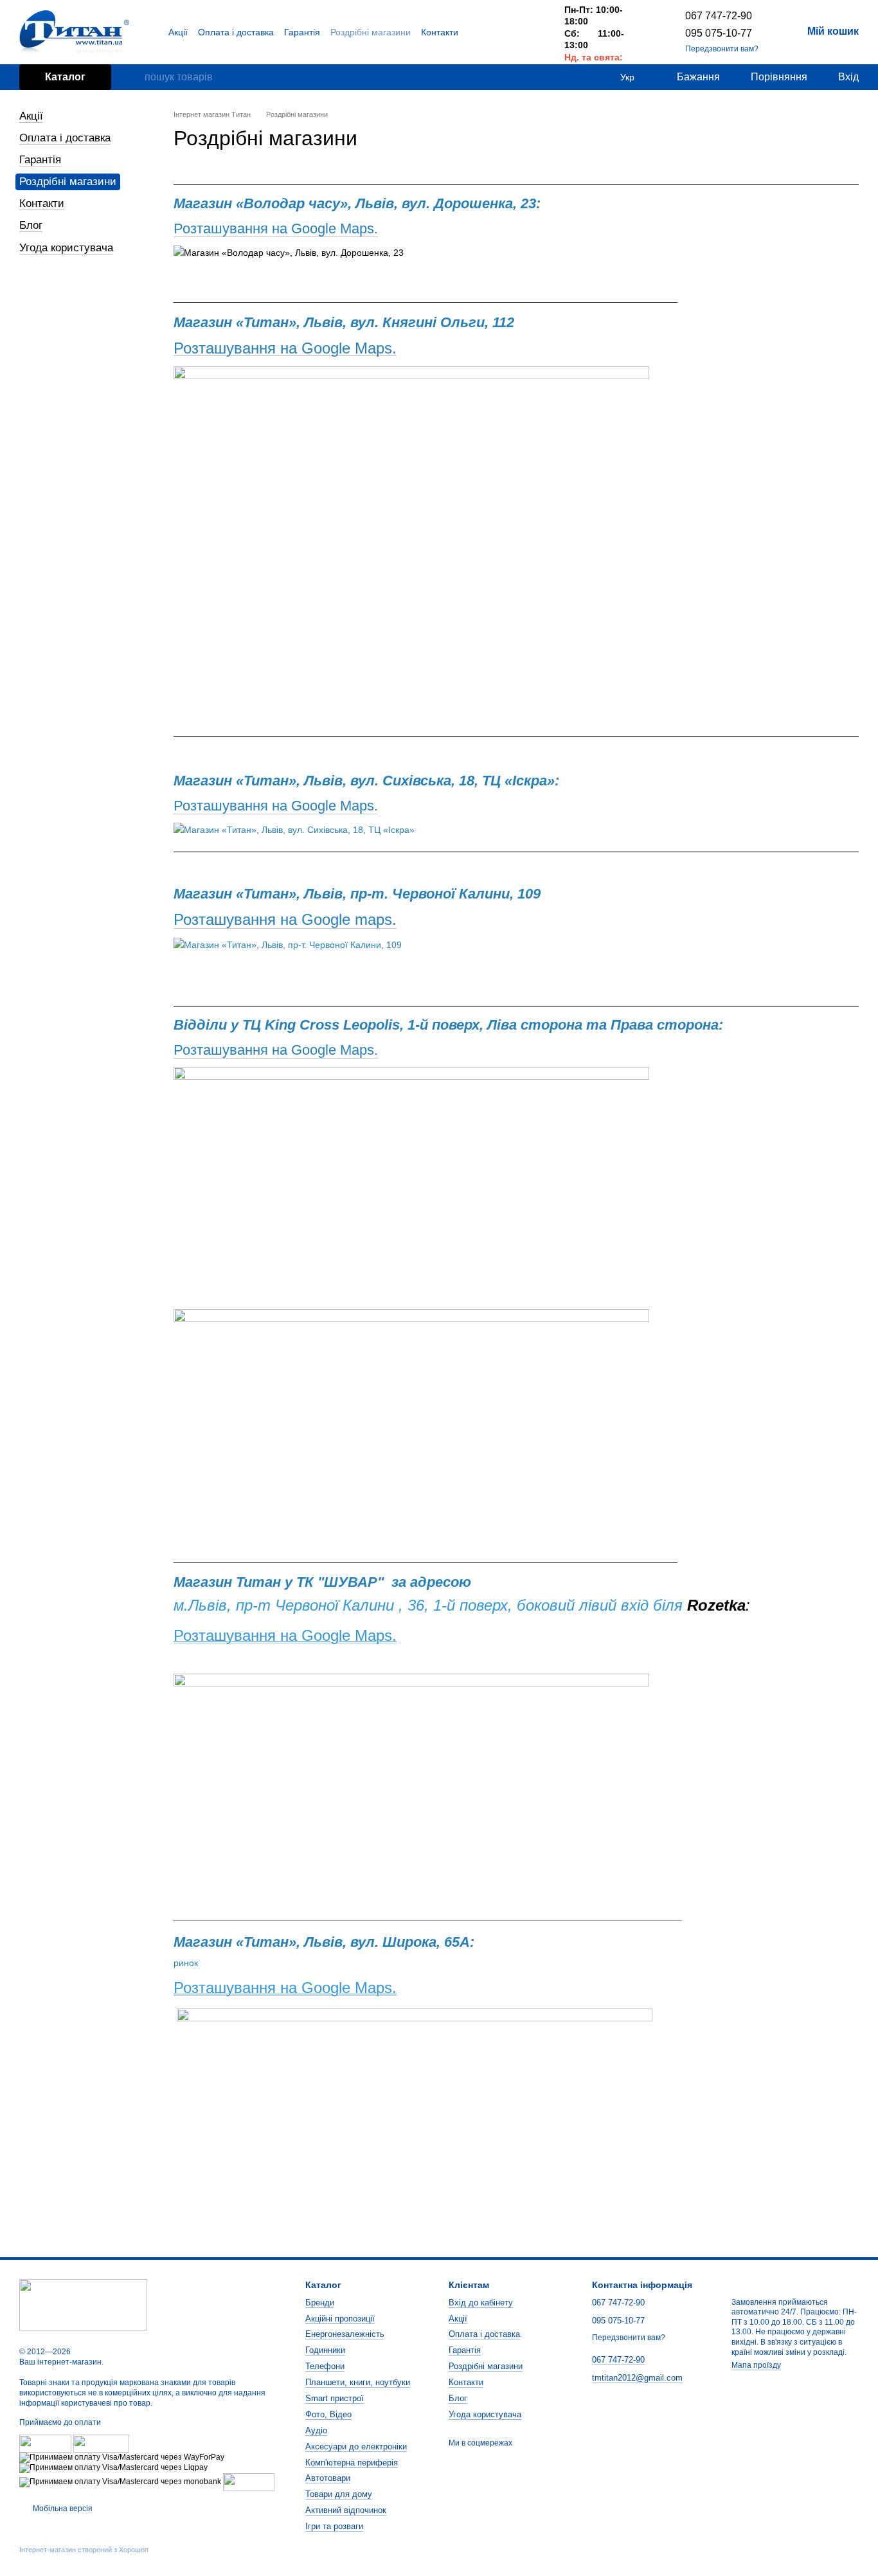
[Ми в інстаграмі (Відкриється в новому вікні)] (531, 32)
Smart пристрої (335, 2398)
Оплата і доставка (236, 32)
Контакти (440, 32)
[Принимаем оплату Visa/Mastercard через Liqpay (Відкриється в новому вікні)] (113, 2467)
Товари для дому (339, 2494)
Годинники (325, 2350)
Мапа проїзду (756, 2365)
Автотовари (328, 2478)
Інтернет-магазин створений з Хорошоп (84, 2550)
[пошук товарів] (134, 77)
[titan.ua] (83, 2305)
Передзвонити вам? (722, 49)
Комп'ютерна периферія (352, 2463)
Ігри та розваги (334, 2526)
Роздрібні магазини (371, 32)
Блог (31, 225)
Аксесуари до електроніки (356, 2446)
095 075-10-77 (719, 33)
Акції (178, 32)
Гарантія (302, 32)
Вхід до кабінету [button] (481, 2303)
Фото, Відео (328, 2414)
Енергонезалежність (345, 2334)
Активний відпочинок (346, 2510)
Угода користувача (66, 248)
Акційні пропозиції (340, 2319)
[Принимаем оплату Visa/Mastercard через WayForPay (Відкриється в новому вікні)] (122, 2457)
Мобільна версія (62, 2509)
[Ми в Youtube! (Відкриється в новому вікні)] (515, 32)
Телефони (325, 2366)
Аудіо (316, 2430)
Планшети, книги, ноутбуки (358, 2382)
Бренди (320, 2303)
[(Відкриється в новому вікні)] (249, 2482)
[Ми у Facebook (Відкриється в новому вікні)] (500, 32)
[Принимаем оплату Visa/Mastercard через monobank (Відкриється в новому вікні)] (120, 2482)
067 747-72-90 (719, 16)
